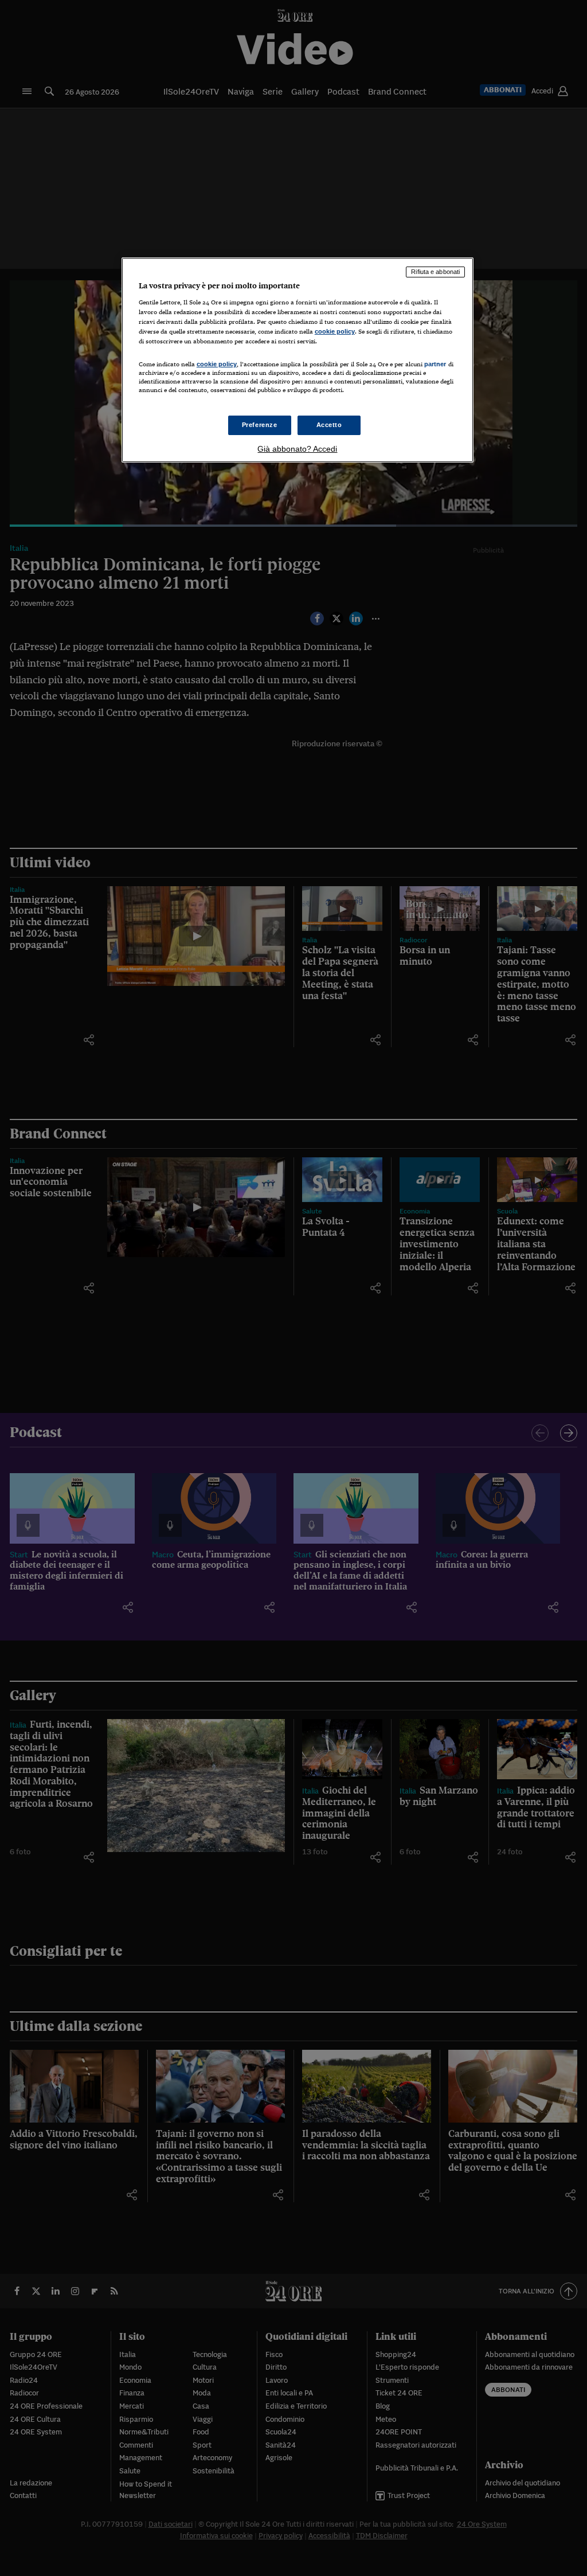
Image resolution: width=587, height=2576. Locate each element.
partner (435, 364)
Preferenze (260, 425)
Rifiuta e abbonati (435, 272)
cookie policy (335, 331)
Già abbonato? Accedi (297, 449)
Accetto (329, 425)
